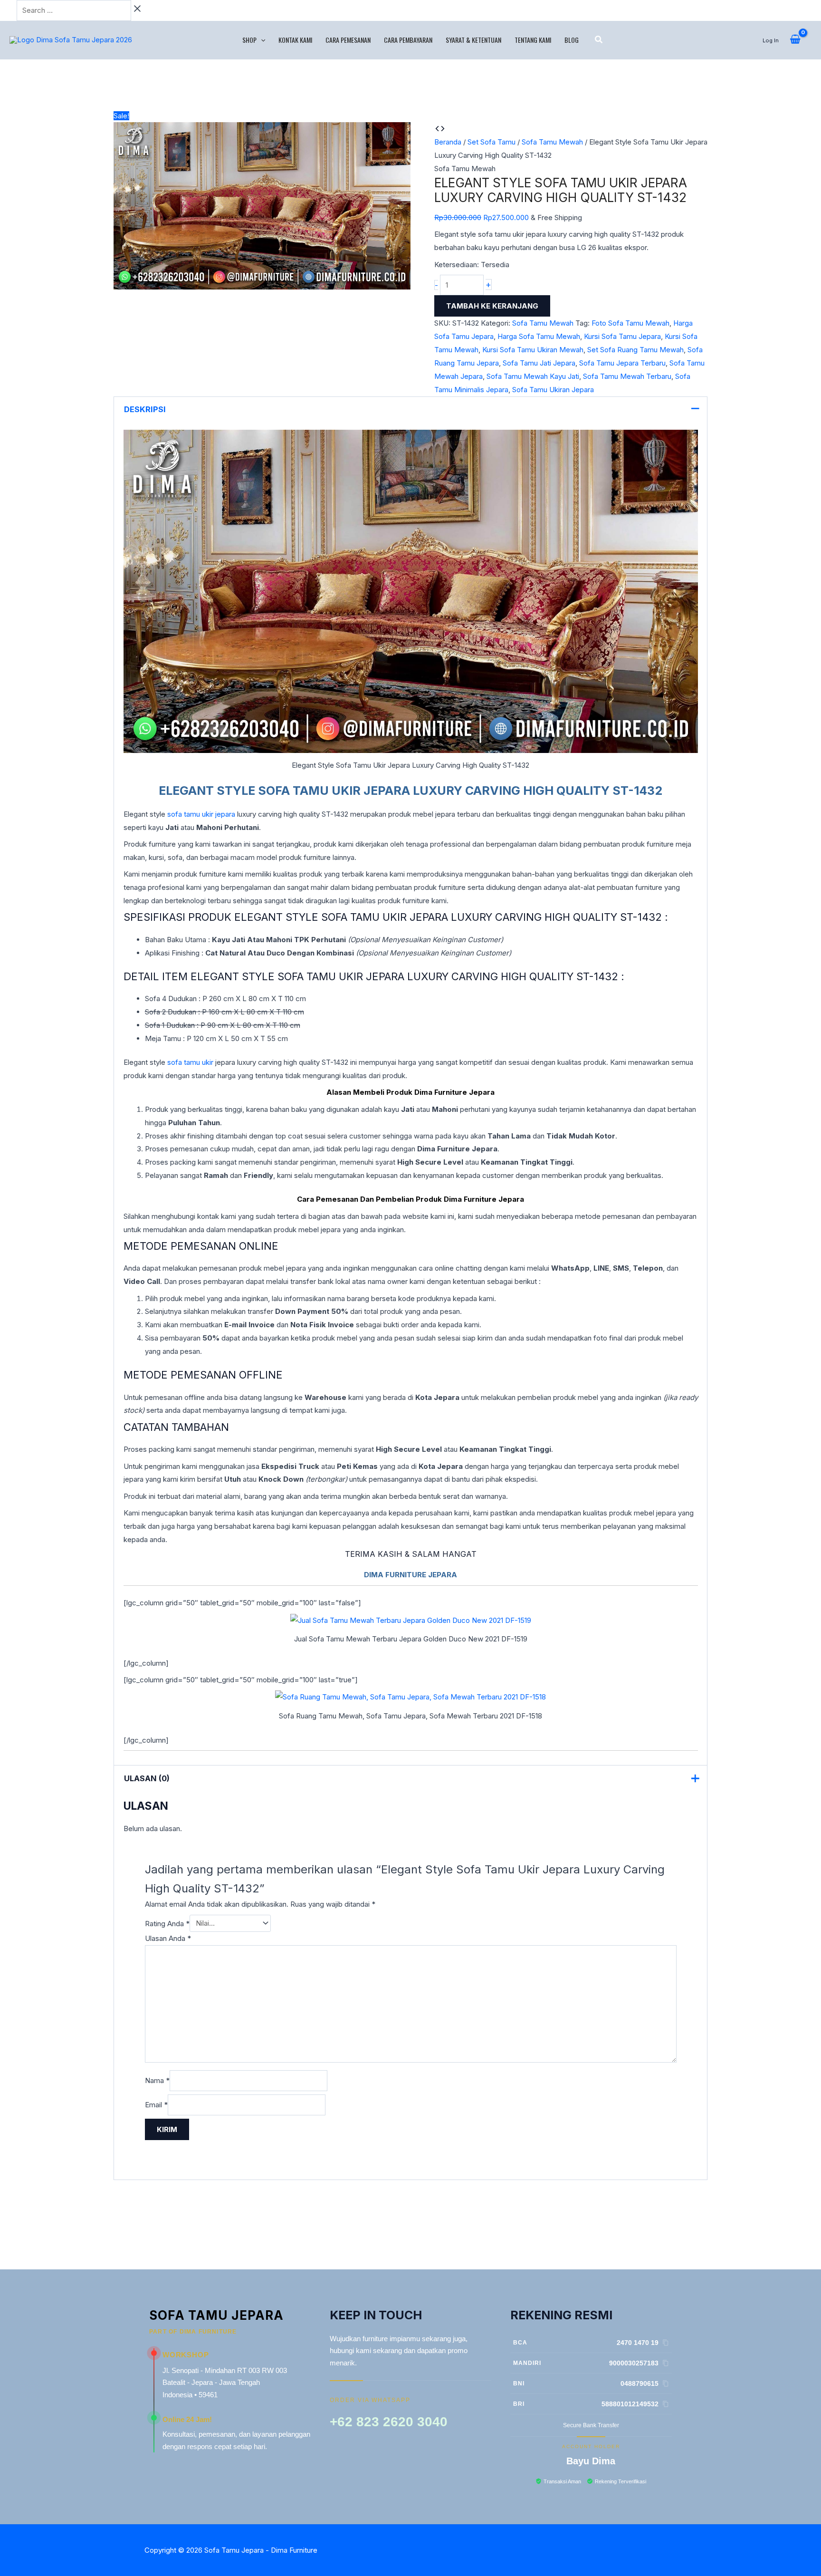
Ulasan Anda (168, 1938)
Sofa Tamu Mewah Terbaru (627, 376)
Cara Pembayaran (408, 40)
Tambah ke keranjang (492, 306)
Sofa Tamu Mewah (552, 142)
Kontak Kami (295, 40)
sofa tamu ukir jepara (201, 814)
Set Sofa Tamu (492, 142)
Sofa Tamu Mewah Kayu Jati (533, 376)
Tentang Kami (533, 40)
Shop (249, 40)
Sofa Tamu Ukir (309, 791)
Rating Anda (167, 1923)
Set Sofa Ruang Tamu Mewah (635, 350)
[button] (261, 40)
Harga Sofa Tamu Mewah (539, 336)
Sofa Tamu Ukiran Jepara (553, 390)
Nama (157, 2080)
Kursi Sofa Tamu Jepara (622, 336)
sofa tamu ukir (190, 1062)
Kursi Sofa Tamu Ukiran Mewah (533, 350)
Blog (572, 40)
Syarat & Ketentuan (473, 40)
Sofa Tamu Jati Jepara (539, 363)
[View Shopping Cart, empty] (795, 40)
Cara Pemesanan (348, 40)
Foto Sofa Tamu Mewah (630, 323)
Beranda (448, 142)
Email (156, 2105)
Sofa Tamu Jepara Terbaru (622, 363)
